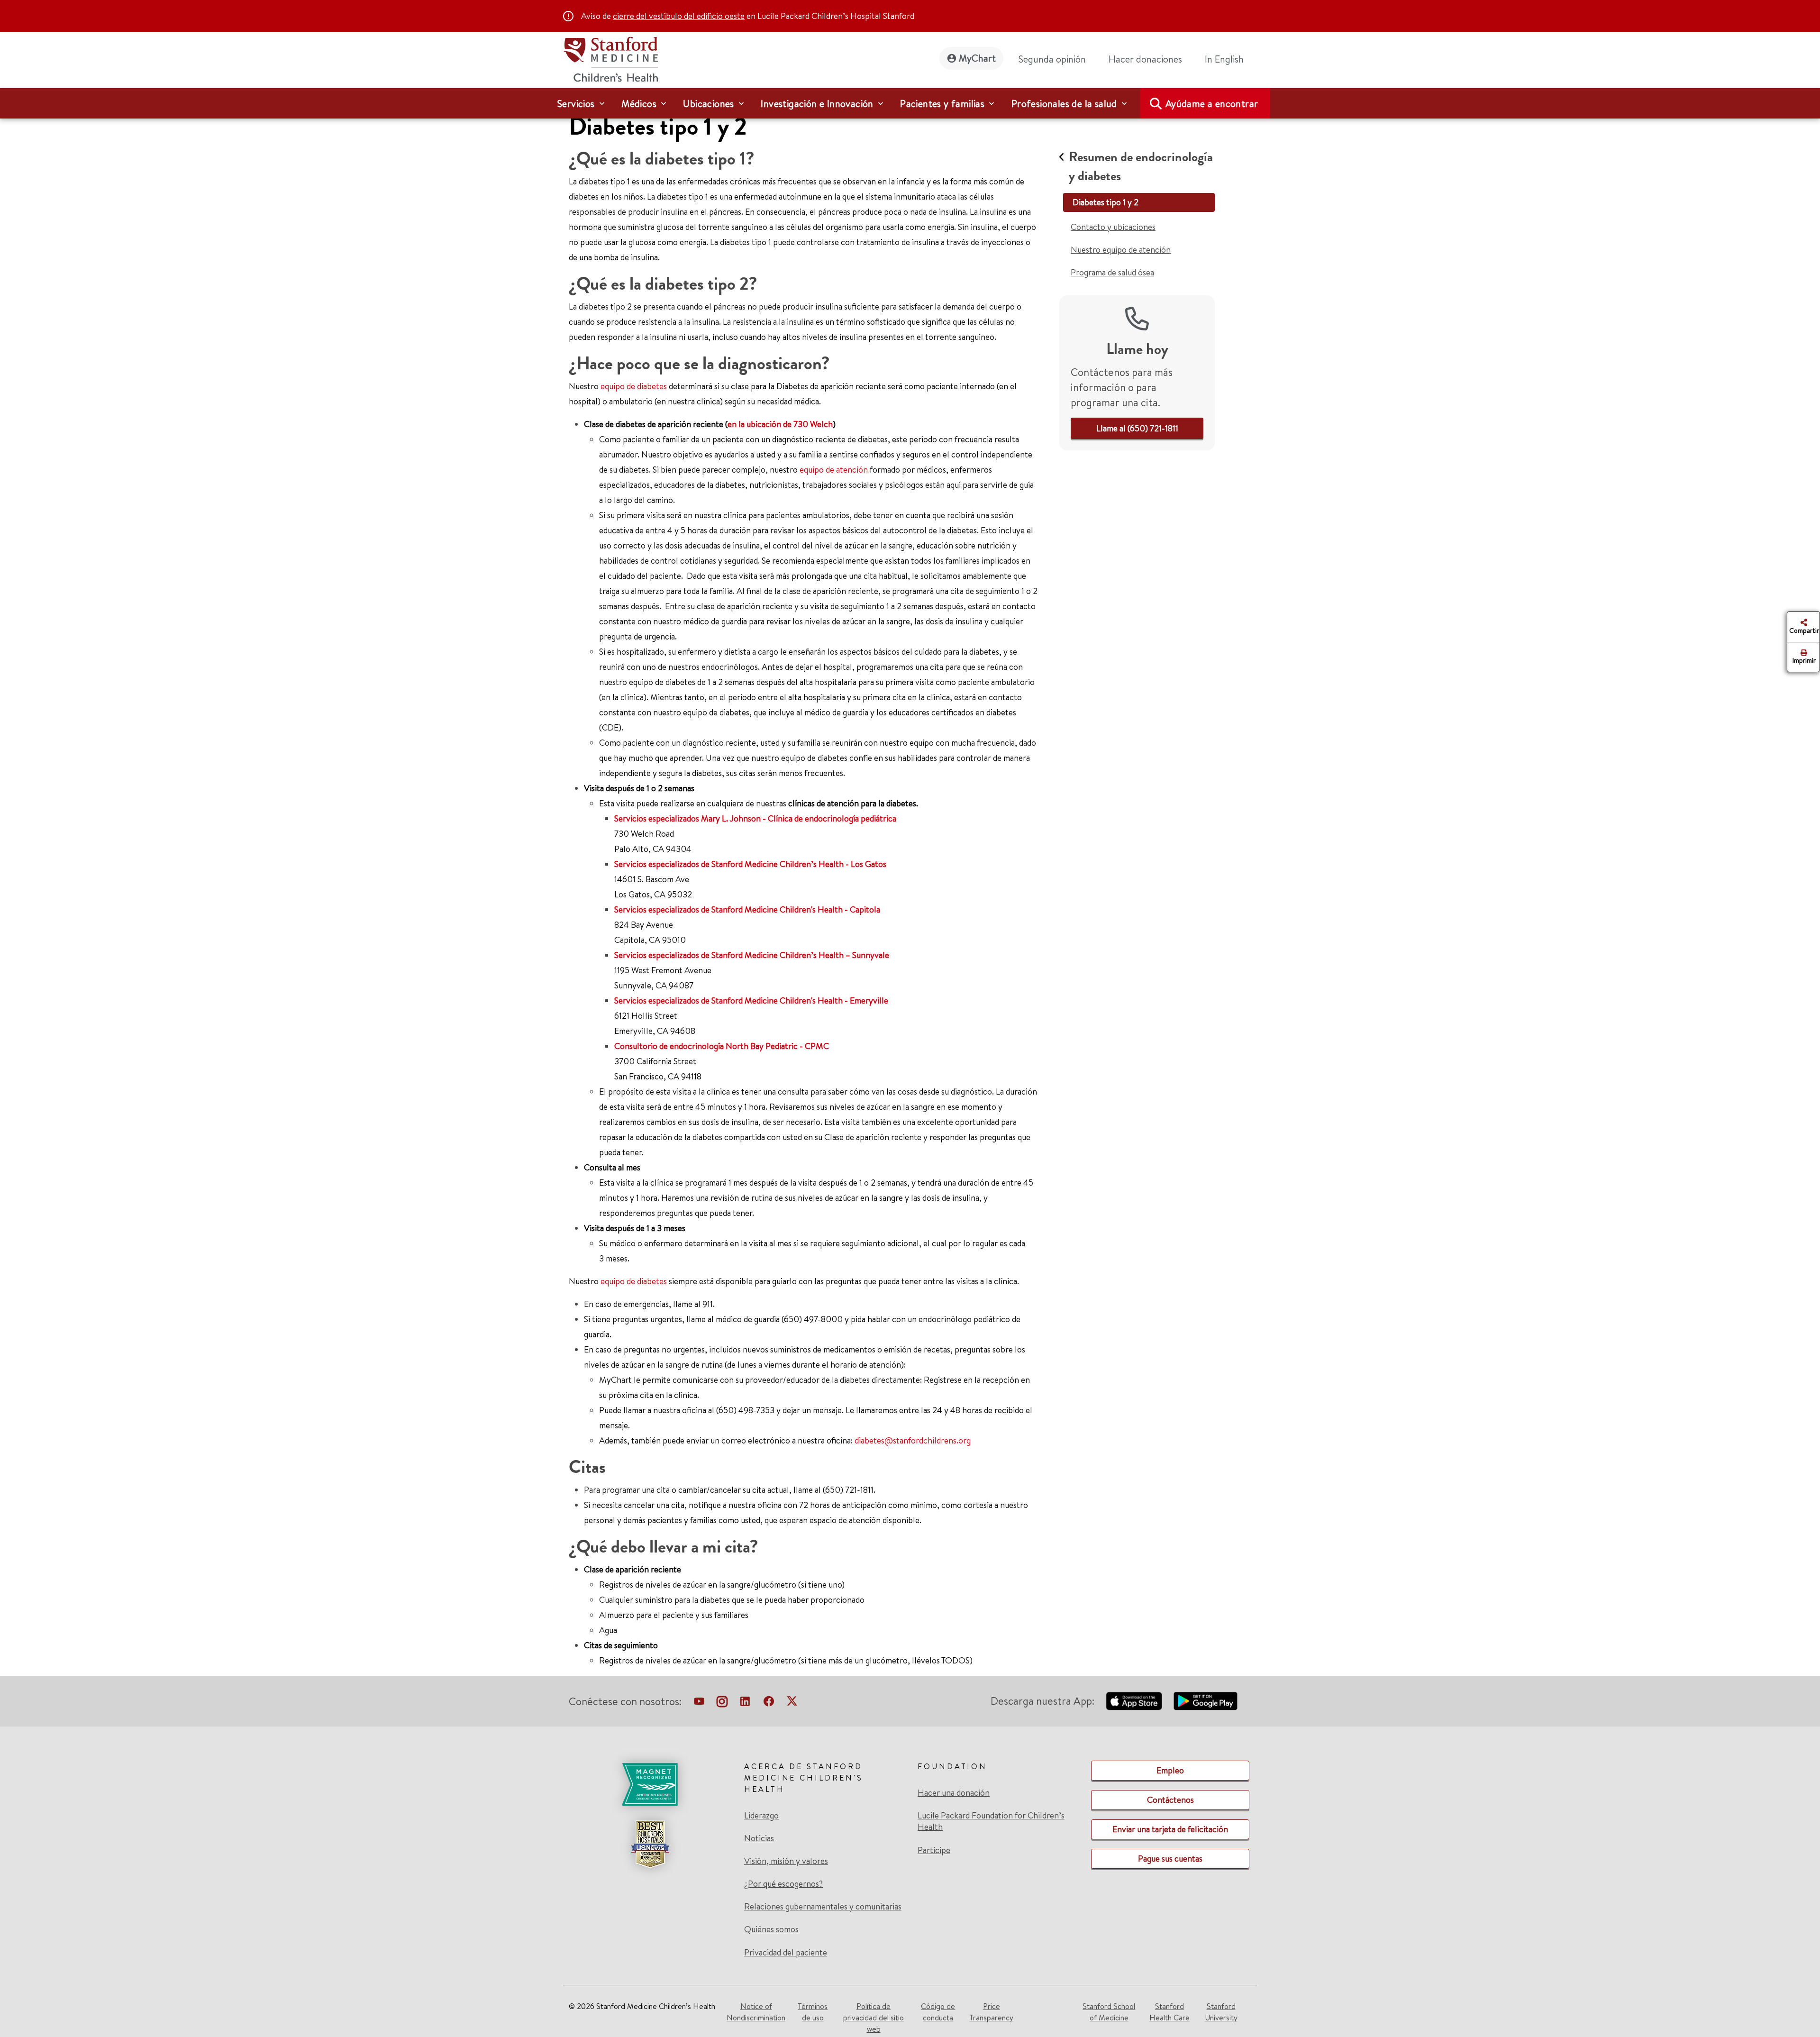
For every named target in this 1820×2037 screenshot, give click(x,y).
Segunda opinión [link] (1052, 59)
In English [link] (1224, 59)
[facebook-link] (769, 1703)
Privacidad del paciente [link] (786, 1952)
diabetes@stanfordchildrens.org (913, 1440)
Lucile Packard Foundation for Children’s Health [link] (991, 1821)
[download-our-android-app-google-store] (1206, 1701)
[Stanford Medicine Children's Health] (610, 58)
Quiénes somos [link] (771, 1929)
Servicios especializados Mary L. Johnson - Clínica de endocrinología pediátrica (755, 818)
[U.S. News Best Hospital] (650, 1844)
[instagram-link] (722, 1703)
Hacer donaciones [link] (1145, 59)
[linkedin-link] (745, 1703)
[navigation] (910, 103)
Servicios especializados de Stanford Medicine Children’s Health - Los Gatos (750, 864)
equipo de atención (834, 470)
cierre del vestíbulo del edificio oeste (679, 16)
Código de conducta (938, 2012)
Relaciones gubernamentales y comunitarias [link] (823, 1907)
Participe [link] (934, 1850)
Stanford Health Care (1169, 2012)
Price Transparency (991, 2012)
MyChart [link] (977, 58)
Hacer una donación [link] (954, 1793)
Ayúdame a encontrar (1212, 104)
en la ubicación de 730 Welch (780, 424)
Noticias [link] (759, 1838)
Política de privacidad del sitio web (874, 2018)
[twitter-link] (792, 1703)
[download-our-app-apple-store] (1134, 1701)
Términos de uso (813, 2012)
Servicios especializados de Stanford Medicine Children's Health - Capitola (747, 909)
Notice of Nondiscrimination (756, 2012)
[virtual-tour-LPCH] (699, 1703)
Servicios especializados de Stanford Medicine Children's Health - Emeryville (751, 1000)
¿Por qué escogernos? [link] (783, 1884)
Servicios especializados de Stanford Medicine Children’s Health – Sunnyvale (752, 955)
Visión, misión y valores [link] (786, 1861)
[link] (1228, 59)
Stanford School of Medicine (1109, 2012)
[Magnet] (650, 1784)
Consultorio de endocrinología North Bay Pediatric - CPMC (722, 1046)
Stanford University (1221, 2012)
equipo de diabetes (634, 386)
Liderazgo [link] (761, 1816)
